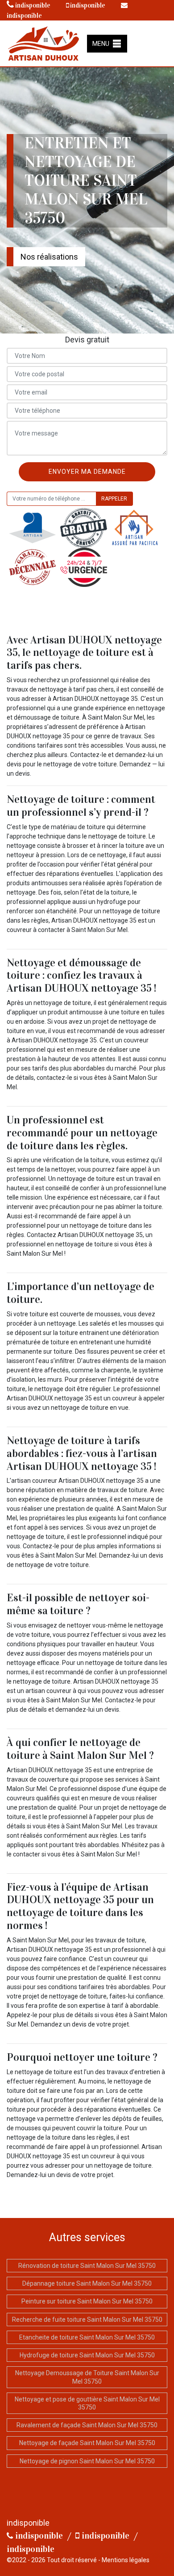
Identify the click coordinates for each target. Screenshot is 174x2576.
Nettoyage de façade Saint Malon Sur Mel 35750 (87, 2443)
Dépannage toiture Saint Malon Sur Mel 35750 (87, 2283)
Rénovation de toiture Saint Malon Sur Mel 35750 (87, 2266)
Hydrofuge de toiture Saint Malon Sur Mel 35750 (87, 2355)
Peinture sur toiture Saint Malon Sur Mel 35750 (87, 2301)
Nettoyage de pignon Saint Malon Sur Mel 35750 (87, 2461)
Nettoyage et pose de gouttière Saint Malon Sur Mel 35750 (87, 2403)
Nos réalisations (49, 257)
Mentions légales (126, 2560)
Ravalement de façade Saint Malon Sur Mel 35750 (87, 2425)
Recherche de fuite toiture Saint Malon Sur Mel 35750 (87, 2320)
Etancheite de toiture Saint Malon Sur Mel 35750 (87, 2337)
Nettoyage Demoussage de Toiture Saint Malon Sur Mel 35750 (87, 2377)
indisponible (32, 5)
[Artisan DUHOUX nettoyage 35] (43, 43)
